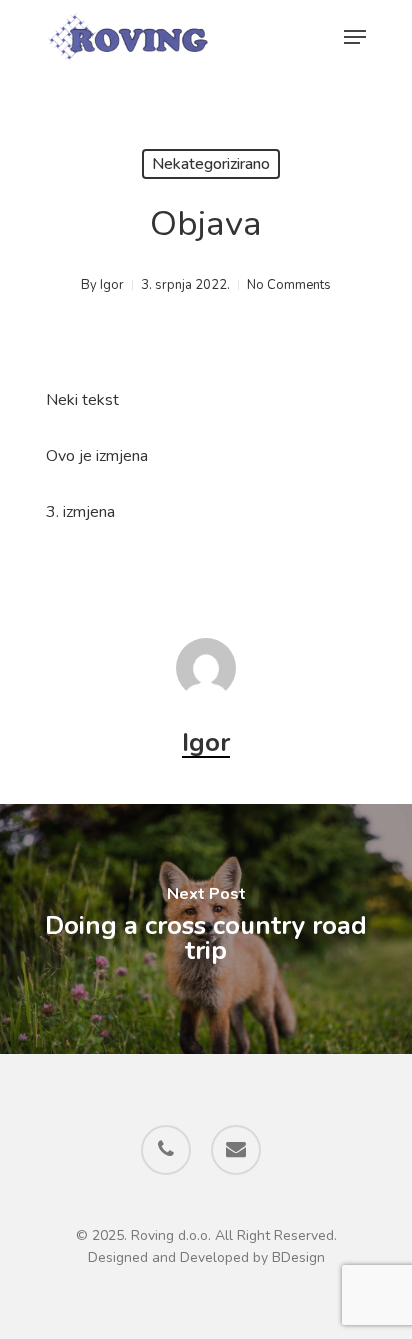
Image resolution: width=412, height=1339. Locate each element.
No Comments (289, 285)
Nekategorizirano (211, 164)
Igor (112, 285)
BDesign (298, 1257)
